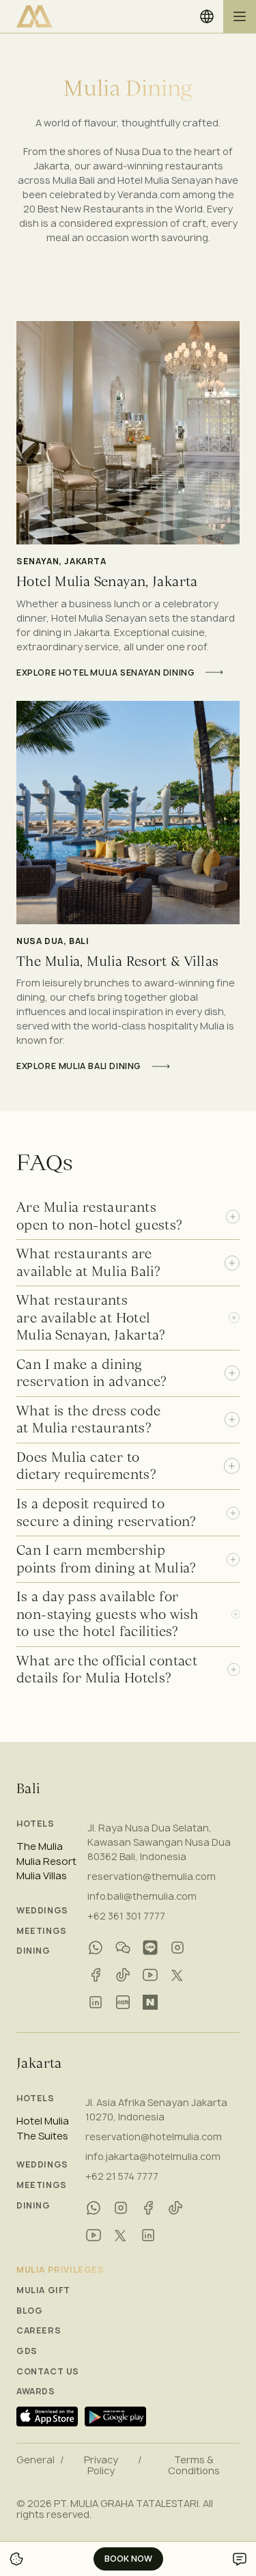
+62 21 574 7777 (122, 2176)
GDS (27, 2351)
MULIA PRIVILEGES (60, 2270)
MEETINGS (42, 1931)
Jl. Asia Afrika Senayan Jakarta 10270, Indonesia (156, 2109)
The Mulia (40, 1846)
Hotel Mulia (43, 2121)
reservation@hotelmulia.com (154, 2136)
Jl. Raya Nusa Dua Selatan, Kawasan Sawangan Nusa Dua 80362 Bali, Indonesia (159, 1842)
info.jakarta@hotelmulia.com (153, 2156)
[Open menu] (240, 16)
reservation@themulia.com (152, 1876)
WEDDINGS (42, 1911)
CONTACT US (48, 2372)
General (35, 2460)
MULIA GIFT (43, 2290)
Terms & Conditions (194, 2465)
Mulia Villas (42, 1876)
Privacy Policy (101, 2465)
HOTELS (35, 1824)
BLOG (29, 2311)
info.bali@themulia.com (142, 1896)
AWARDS (36, 2392)
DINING (33, 1951)
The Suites (42, 2136)
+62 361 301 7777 (126, 1916)
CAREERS (39, 2331)
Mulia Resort (46, 1861)
